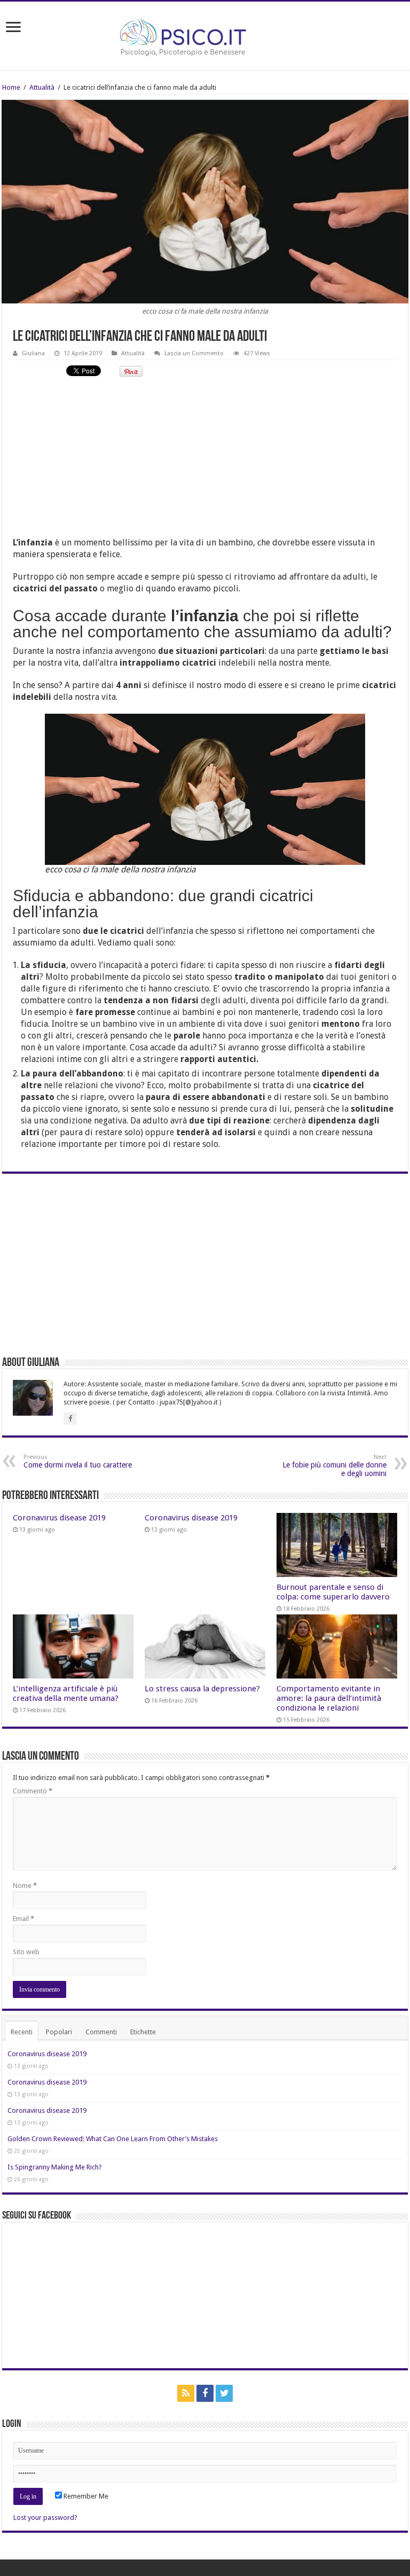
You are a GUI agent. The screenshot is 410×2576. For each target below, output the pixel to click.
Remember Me (85, 2496)
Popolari (59, 2032)
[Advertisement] (205, 462)
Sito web (26, 1952)
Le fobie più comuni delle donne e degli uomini (334, 1466)
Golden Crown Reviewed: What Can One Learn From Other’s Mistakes (113, 2139)
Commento (33, 1791)
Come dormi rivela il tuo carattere (78, 1461)
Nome (25, 1886)
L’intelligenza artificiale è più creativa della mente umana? (66, 1693)
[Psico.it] (205, 34)
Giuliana (33, 353)
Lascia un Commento (194, 353)
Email (23, 1919)
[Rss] (186, 2393)
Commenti (101, 2032)
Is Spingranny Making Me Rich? (55, 2167)
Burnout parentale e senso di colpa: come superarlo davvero (333, 1592)
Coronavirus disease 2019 (59, 1518)
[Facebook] (205, 2393)
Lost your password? (45, 2518)
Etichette (143, 2032)
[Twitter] (224, 2393)
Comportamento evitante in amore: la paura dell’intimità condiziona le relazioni (329, 1698)
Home (11, 87)
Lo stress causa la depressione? (202, 1689)
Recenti (22, 2032)
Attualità (42, 87)
